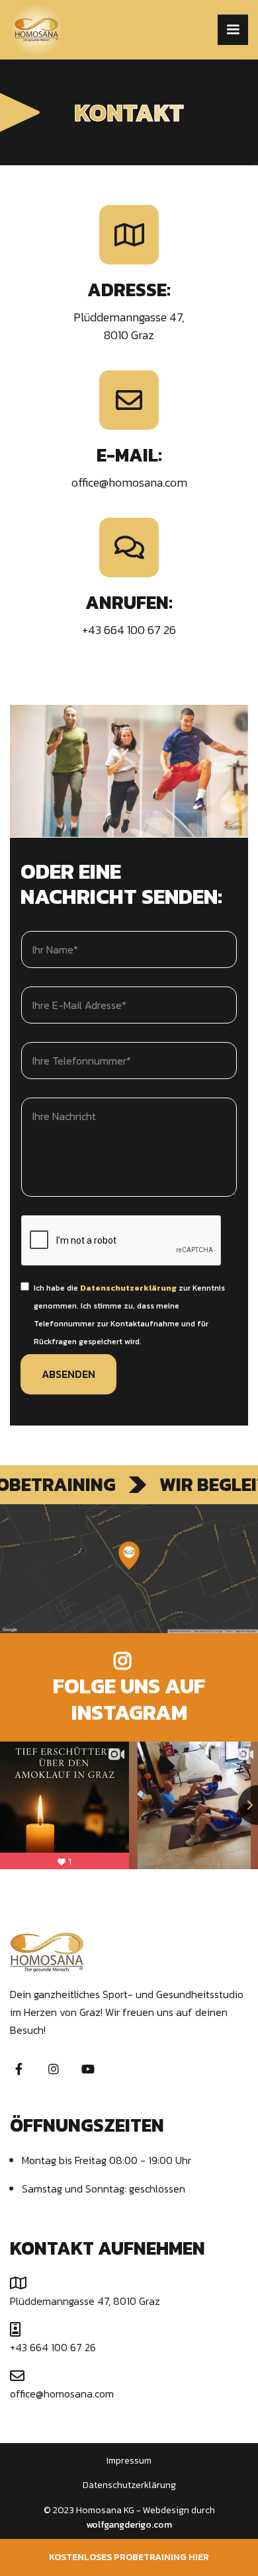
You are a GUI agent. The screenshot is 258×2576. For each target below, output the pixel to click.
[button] (233, 30)
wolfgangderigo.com (129, 2525)
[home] (78, 30)
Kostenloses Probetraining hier (129, 2557)
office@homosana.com (129, 482)
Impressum (129, 2461)
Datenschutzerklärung (129, 2485)
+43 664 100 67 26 (129, 630)
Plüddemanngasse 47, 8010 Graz (85, 2301)
